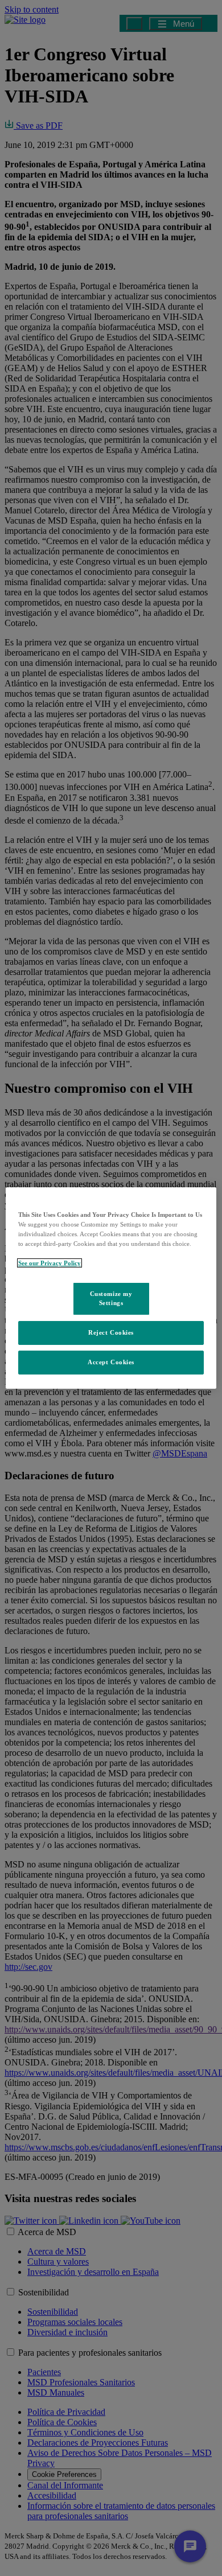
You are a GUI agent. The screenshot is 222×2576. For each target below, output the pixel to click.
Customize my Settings (111, 1298)
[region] (111, 1288)
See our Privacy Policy (50, 1263)
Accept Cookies (111, 1362)
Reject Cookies (111, 1332)
